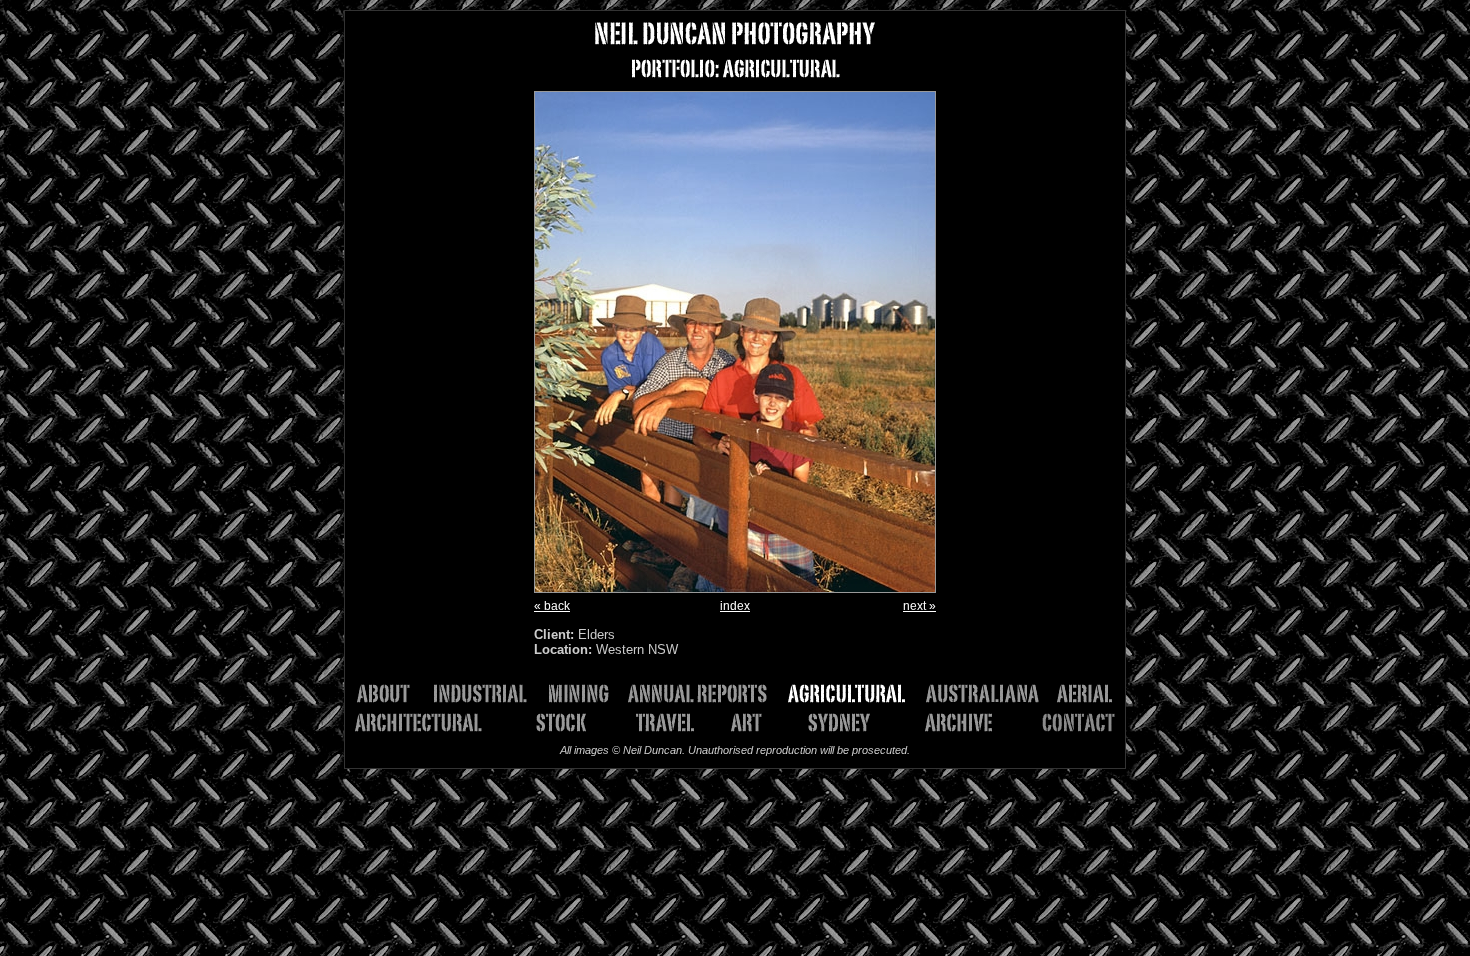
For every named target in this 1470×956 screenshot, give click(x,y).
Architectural (429, 722)
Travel (667, 722)
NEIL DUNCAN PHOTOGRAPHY (735, 33)
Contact (1063, 722)
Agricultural (854, 693)
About (392, 693)
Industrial (486, 693)
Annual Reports (705, 693)
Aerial (1083, 693)
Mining (584, 693)
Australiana (989, 693)
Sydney (833, 722)
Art (753, 722)
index (735, 606)
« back (552, 606)
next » (919, 606)
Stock (554, 722)
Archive (951, 722)
